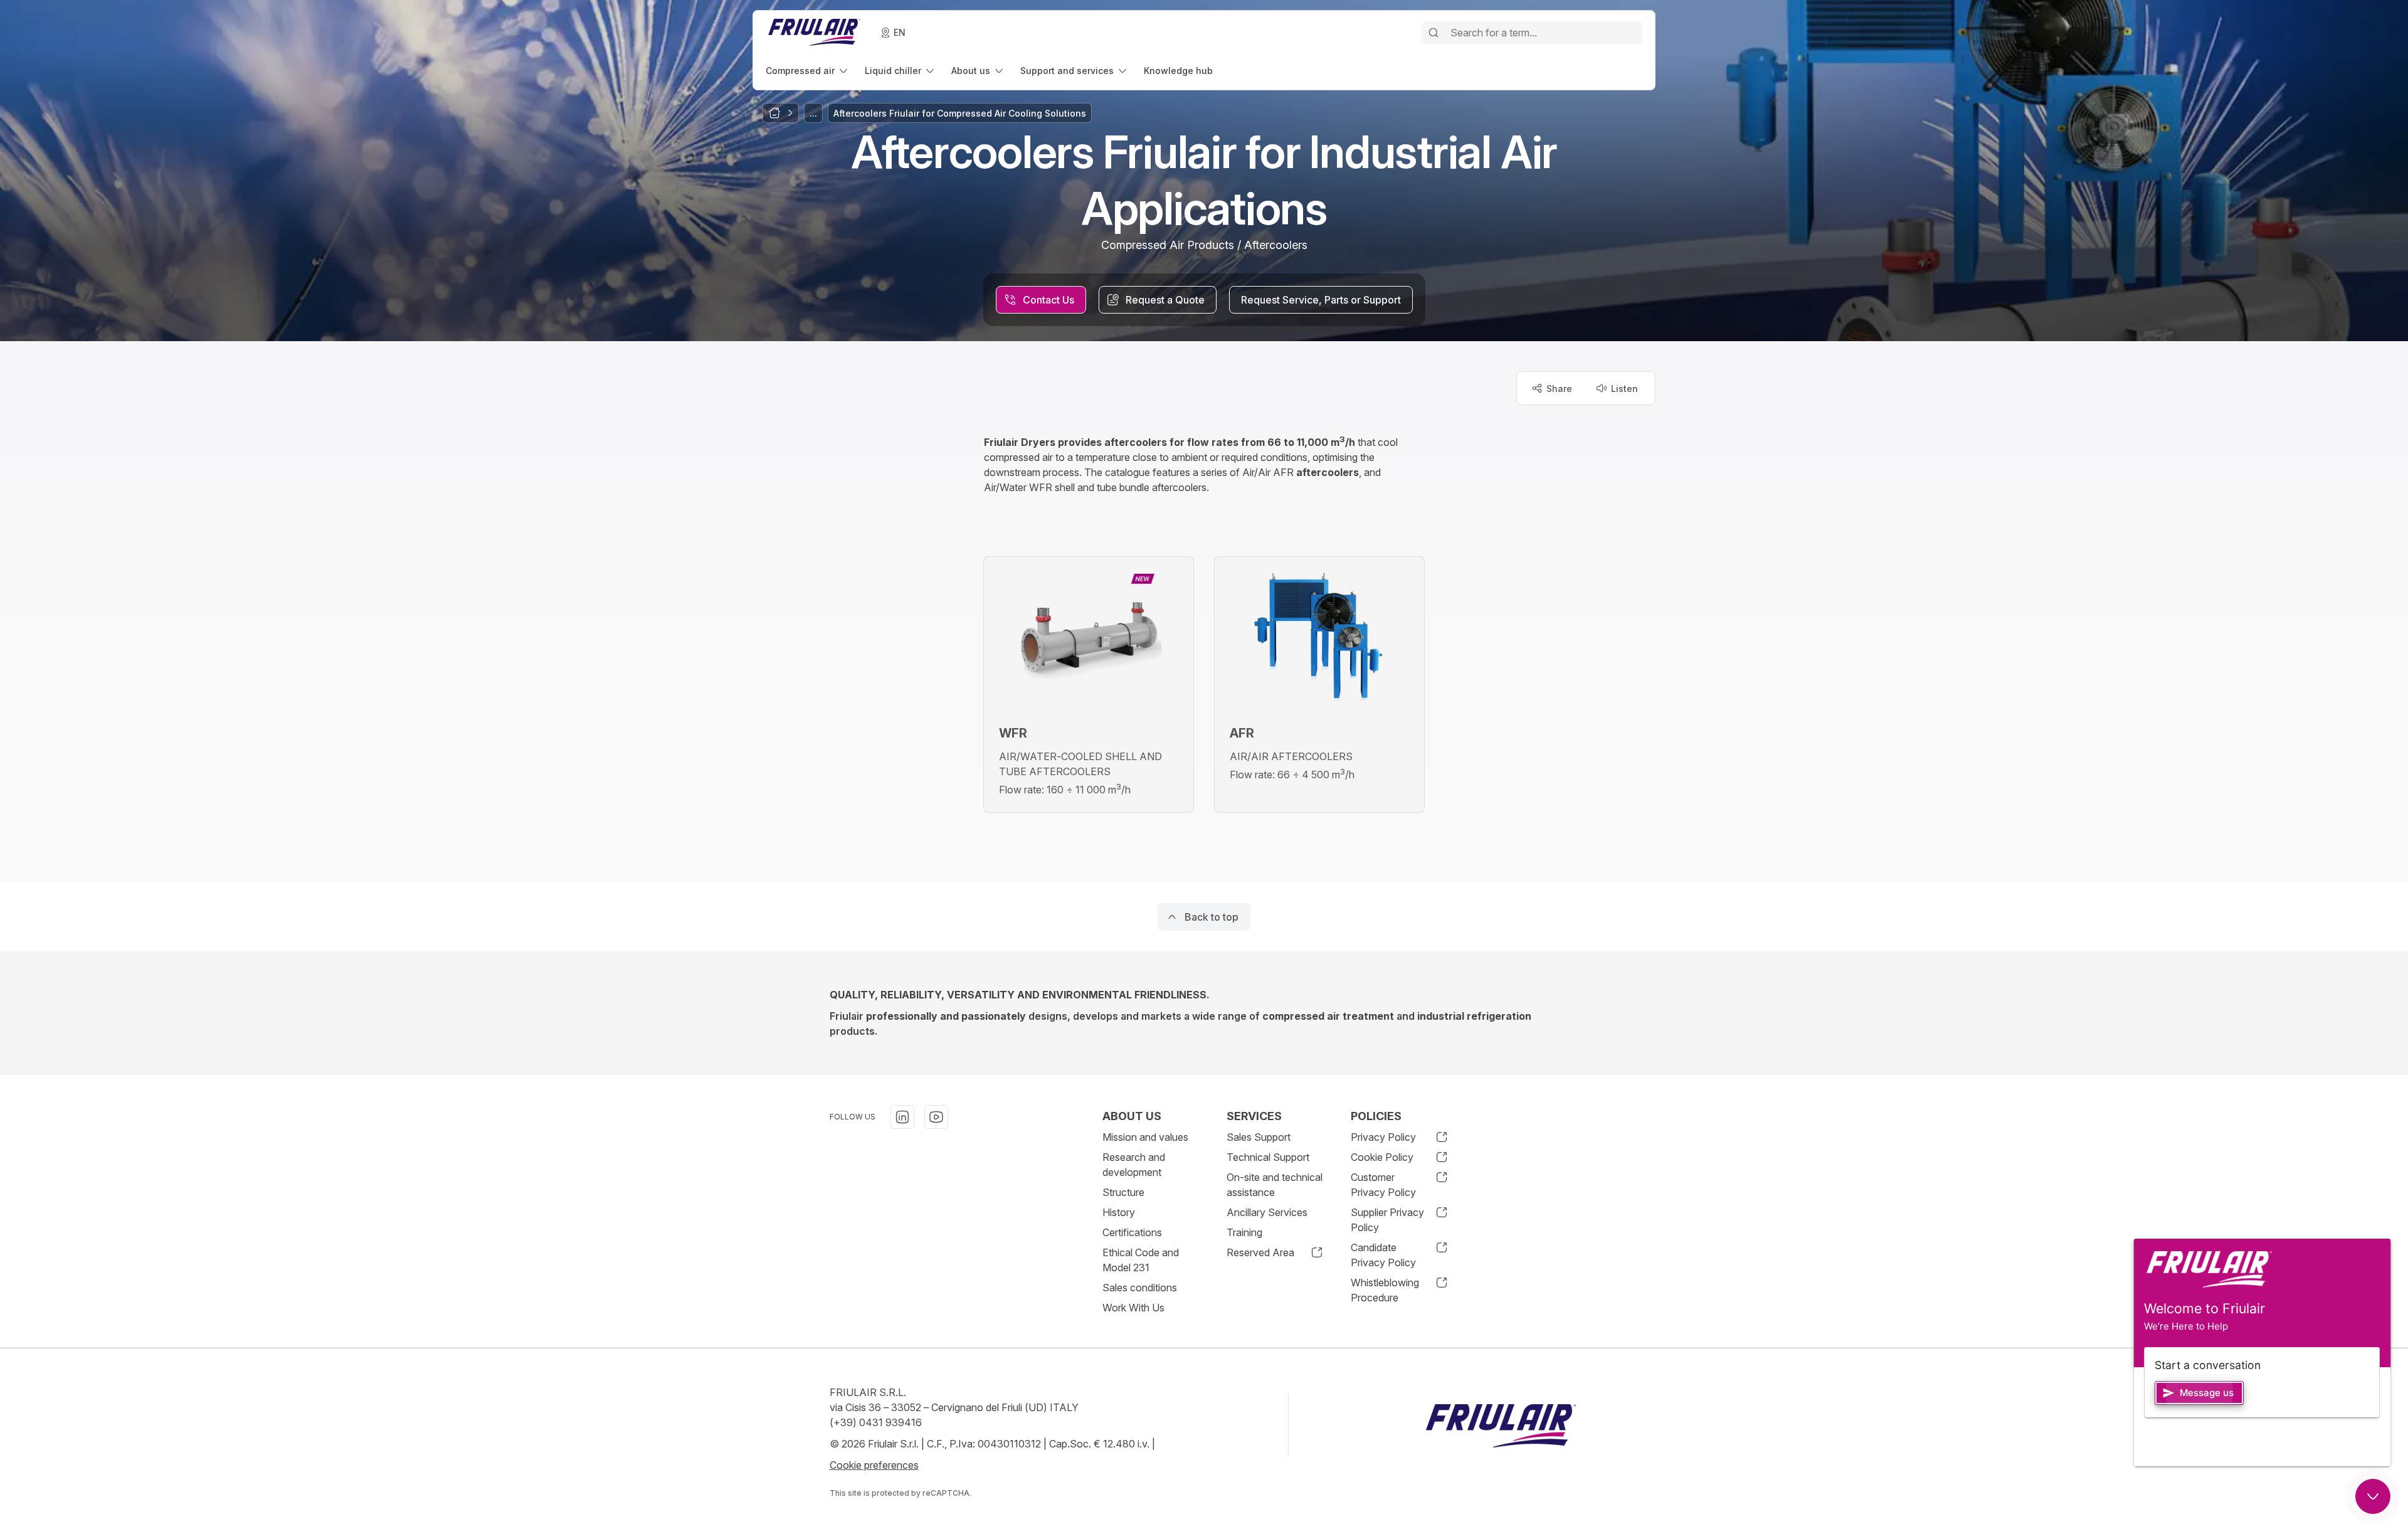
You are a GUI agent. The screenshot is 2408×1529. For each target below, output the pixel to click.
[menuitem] (808, 71)
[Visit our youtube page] (936, 1117)
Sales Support (1259, 1137)
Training (1244, 1232)
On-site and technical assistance (1275, 1185)
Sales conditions (1140, 1288)
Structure (1123, 1192)
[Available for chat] (2373, 1496)
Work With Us (1133, 1308)
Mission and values (1145, 1137)
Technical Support (1268, 1157)
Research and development (1134, 1165)
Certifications (1132, 1232)
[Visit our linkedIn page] (902, 1117)
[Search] (1434, 33)
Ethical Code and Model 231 (1141, 1260)
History (1119, 1212)
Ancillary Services (1267, 1212)
